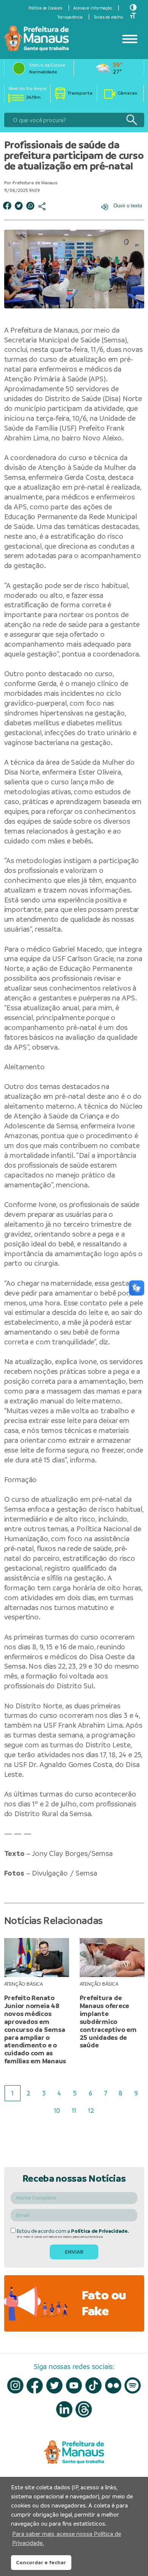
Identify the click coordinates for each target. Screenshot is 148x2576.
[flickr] (113, 2385)
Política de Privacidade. (100, 2231)
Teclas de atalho (108, 17)
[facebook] (35, 2386)
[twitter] (54, 2385)
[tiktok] (94, 2385)
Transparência (70, 17)
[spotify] (133, 2385)
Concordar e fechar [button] (41, 2562)
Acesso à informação (93, 8)
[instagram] (15, 2385)
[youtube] (74, 2385)
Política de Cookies (46, 8)
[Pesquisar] (131, 120)
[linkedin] (64, 2409)
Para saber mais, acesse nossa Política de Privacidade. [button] (67, 2538)
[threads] (84, 2409)
